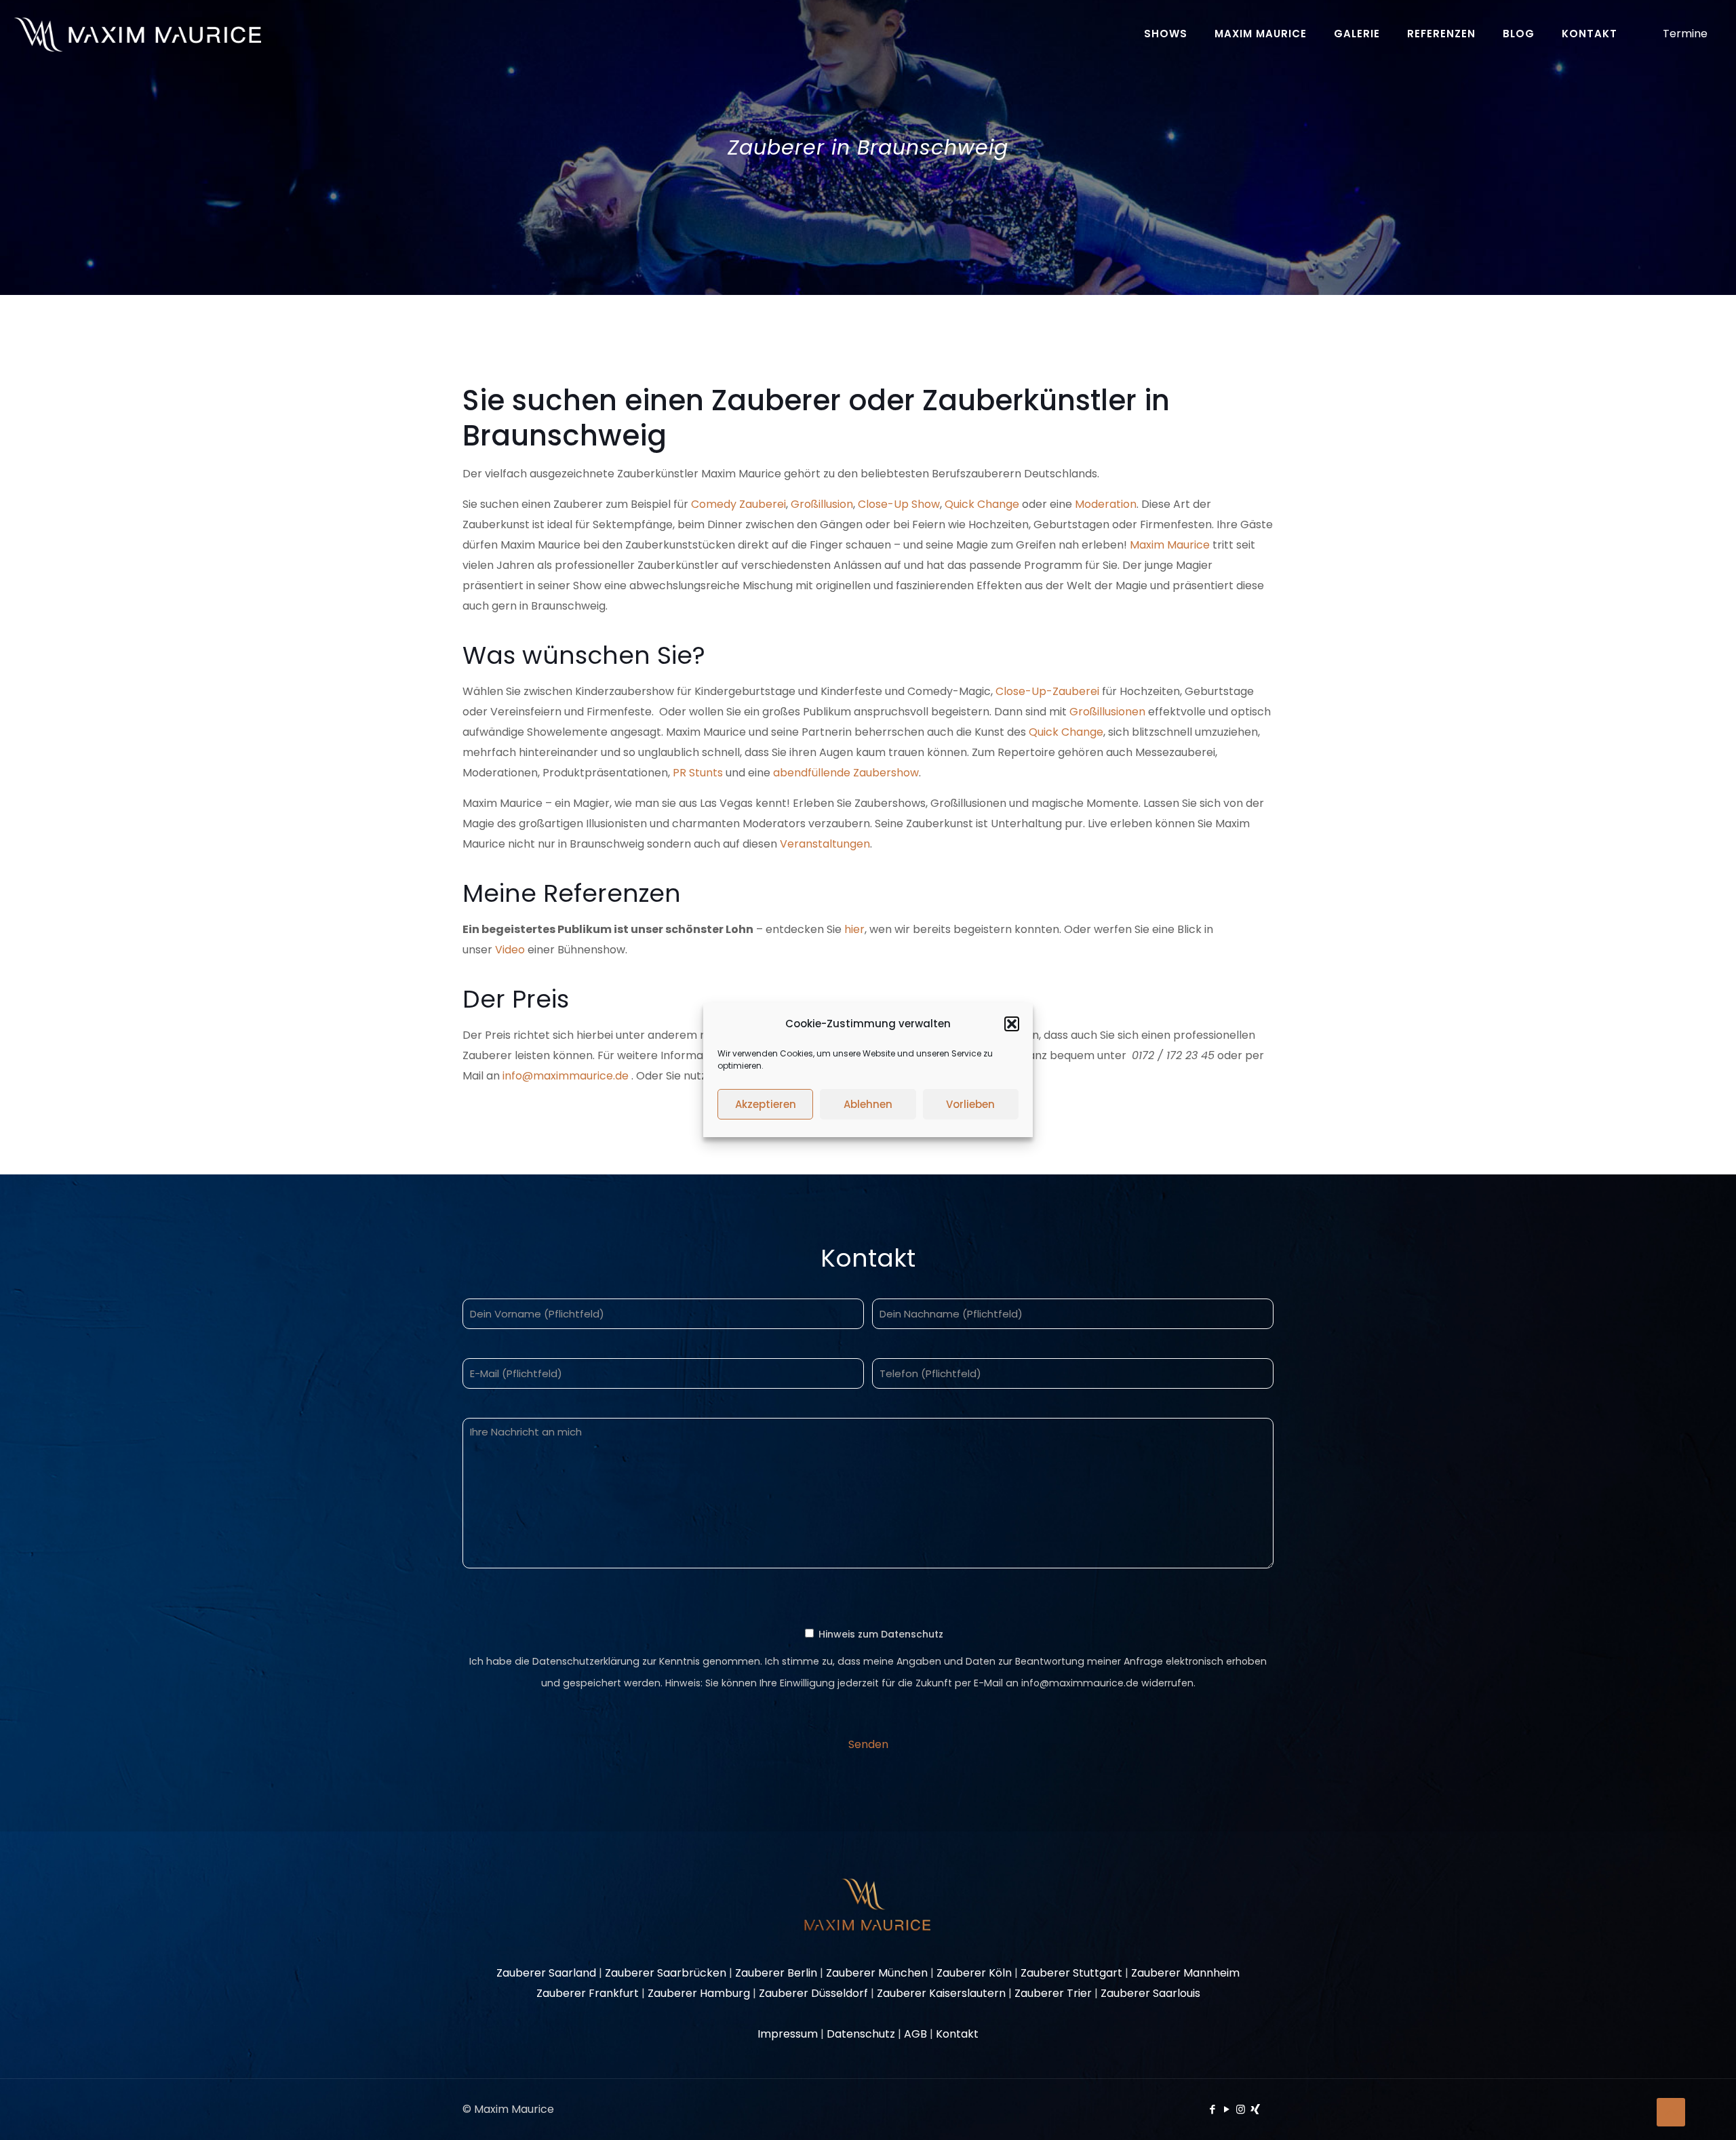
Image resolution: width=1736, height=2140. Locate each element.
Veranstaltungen (825, 844)
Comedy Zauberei (738, 504)
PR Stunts (698, 773)
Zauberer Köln (974, 1973)
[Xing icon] (1255, 2109)
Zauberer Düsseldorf (813, 1993)
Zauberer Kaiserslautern (941, 1993)
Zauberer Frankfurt (588, 1993)
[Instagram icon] (1241, 2109)
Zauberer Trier (1053, 1993)
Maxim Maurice (1170, 545)
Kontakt (957, 2034)
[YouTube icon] (1226, 2109)
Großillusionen (1107, 712)
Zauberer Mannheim (1185, 1973)
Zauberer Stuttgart (1071, 1973)
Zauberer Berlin (776, 1973)
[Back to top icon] (1671, 2112)
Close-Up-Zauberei (1049, 691)
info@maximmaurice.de (566, 1076)
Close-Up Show (899, 504)
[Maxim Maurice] (137, 34)
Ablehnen (868, 1104)
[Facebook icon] (1212, 2109)
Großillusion (822, 504)
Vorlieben (970, 1104)
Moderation (1106, 504)
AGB (915, 2034)
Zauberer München (877, 1973)
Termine (1685, 34)
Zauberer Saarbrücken (666, 1973)
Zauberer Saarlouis (1150, 1993)
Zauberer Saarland (546, 1973)
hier (854, 929)
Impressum (788, 2034)
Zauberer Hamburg (699, 1993)
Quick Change (982, 504)
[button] (1012, 1024)
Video (510, 950)
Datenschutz (861, 2034)
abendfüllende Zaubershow (846, 773)
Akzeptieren (766, 1104)
